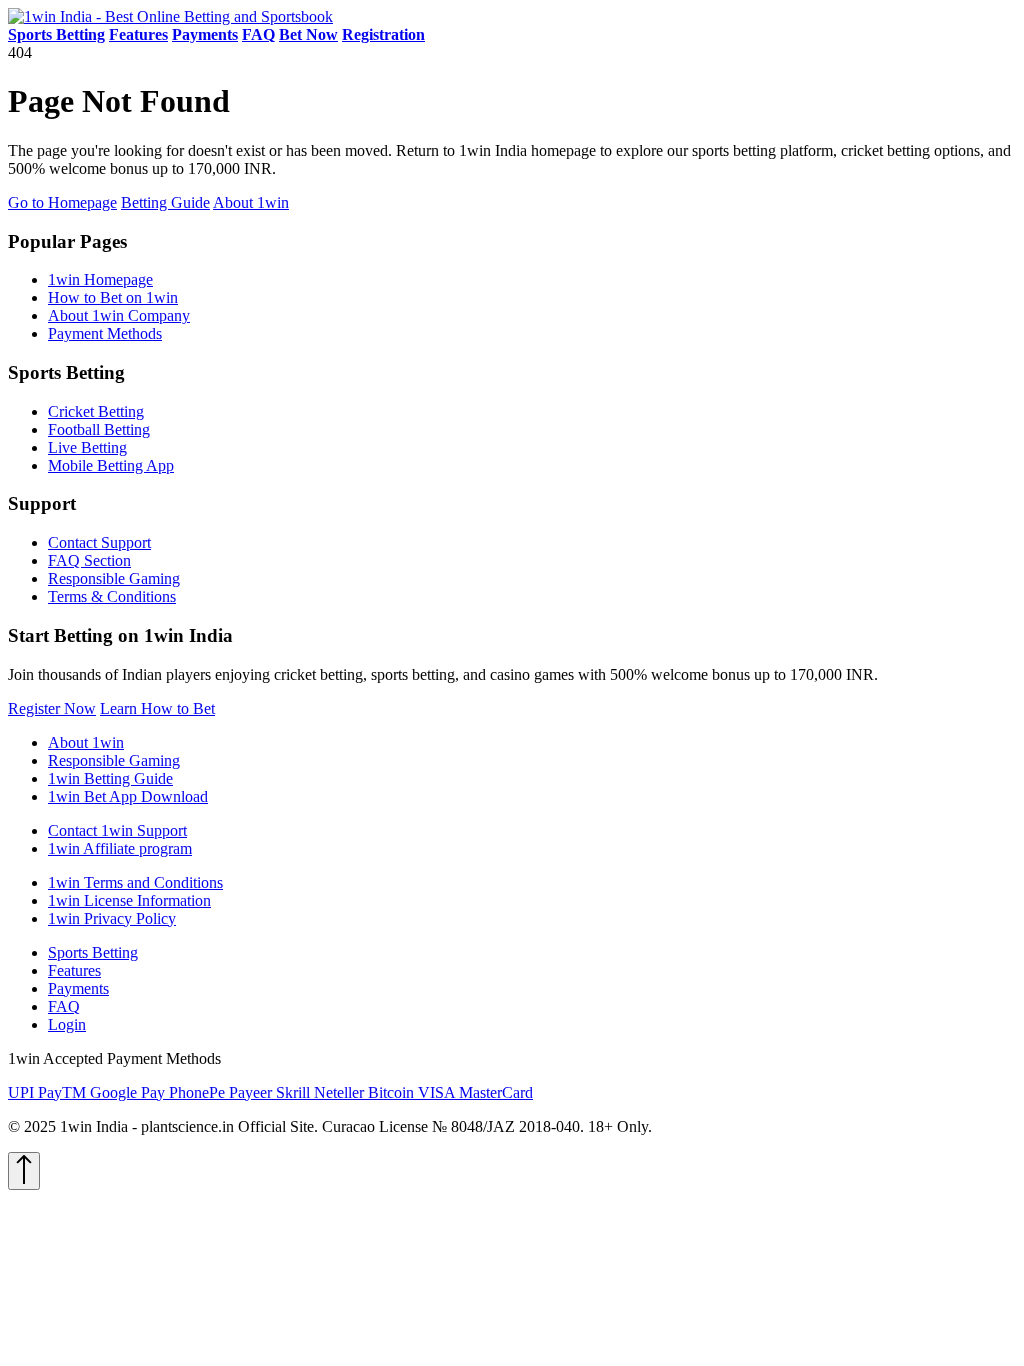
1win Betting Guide (110, 778)
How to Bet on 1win (113, 297)
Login (67, 1024)
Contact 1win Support (117, 830)
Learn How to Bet (157, 708)
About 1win (251, 202)
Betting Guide (165, 202)
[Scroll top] (24, 1171)
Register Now (52, 708)
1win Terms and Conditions (135, 882)
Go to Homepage (62, 202)
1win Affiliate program (120, 848)
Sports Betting (93, 952)
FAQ (64, 1006)
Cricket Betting (96, 411)
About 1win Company (119, 315)
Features (74, 970)
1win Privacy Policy (112, 918)
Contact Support (99, 542)
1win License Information (129, 900)
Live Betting (87, 447)
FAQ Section (89, 560)
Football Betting (99, 429)
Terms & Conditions (112, 596)
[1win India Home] (170, 16)
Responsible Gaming (114, 578)
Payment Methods (105, 333)
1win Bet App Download (128, 796)
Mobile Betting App (111, 465)
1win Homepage (100, 279)
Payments (78, 988)
